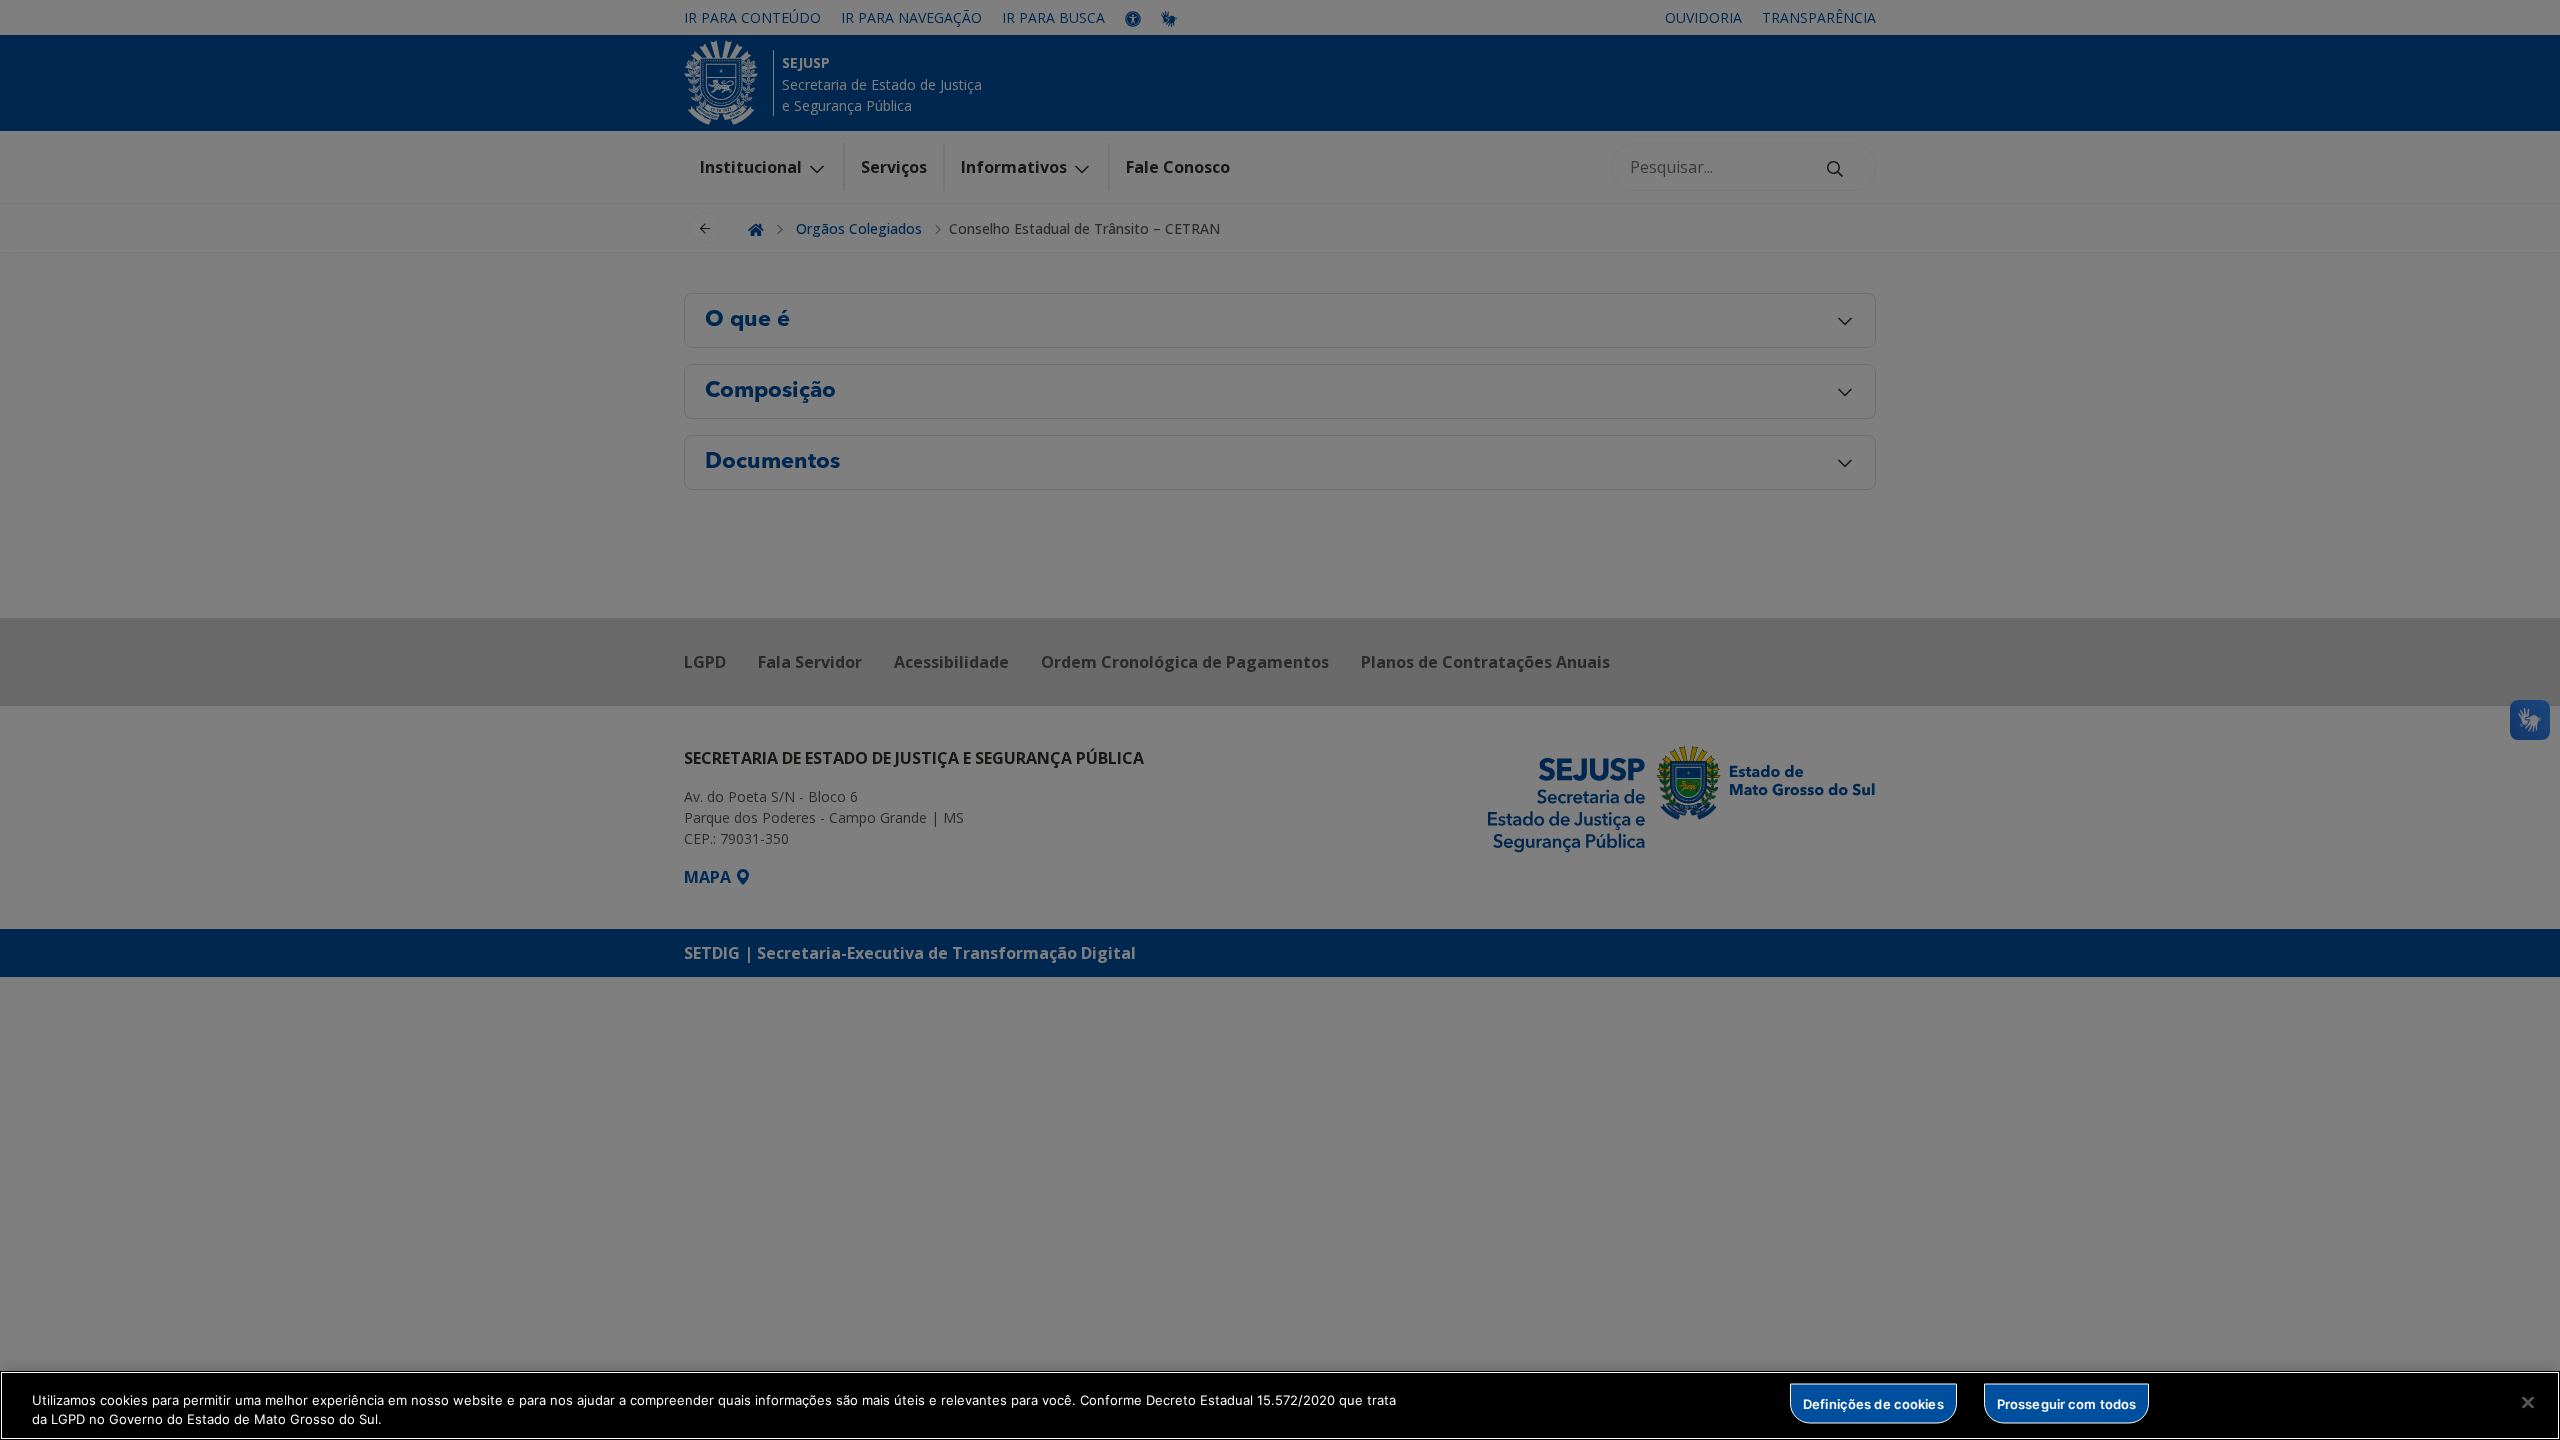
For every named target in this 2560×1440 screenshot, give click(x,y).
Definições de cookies (1873, 1403)
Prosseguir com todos (2067, 1403)
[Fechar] (2528, 1403)
